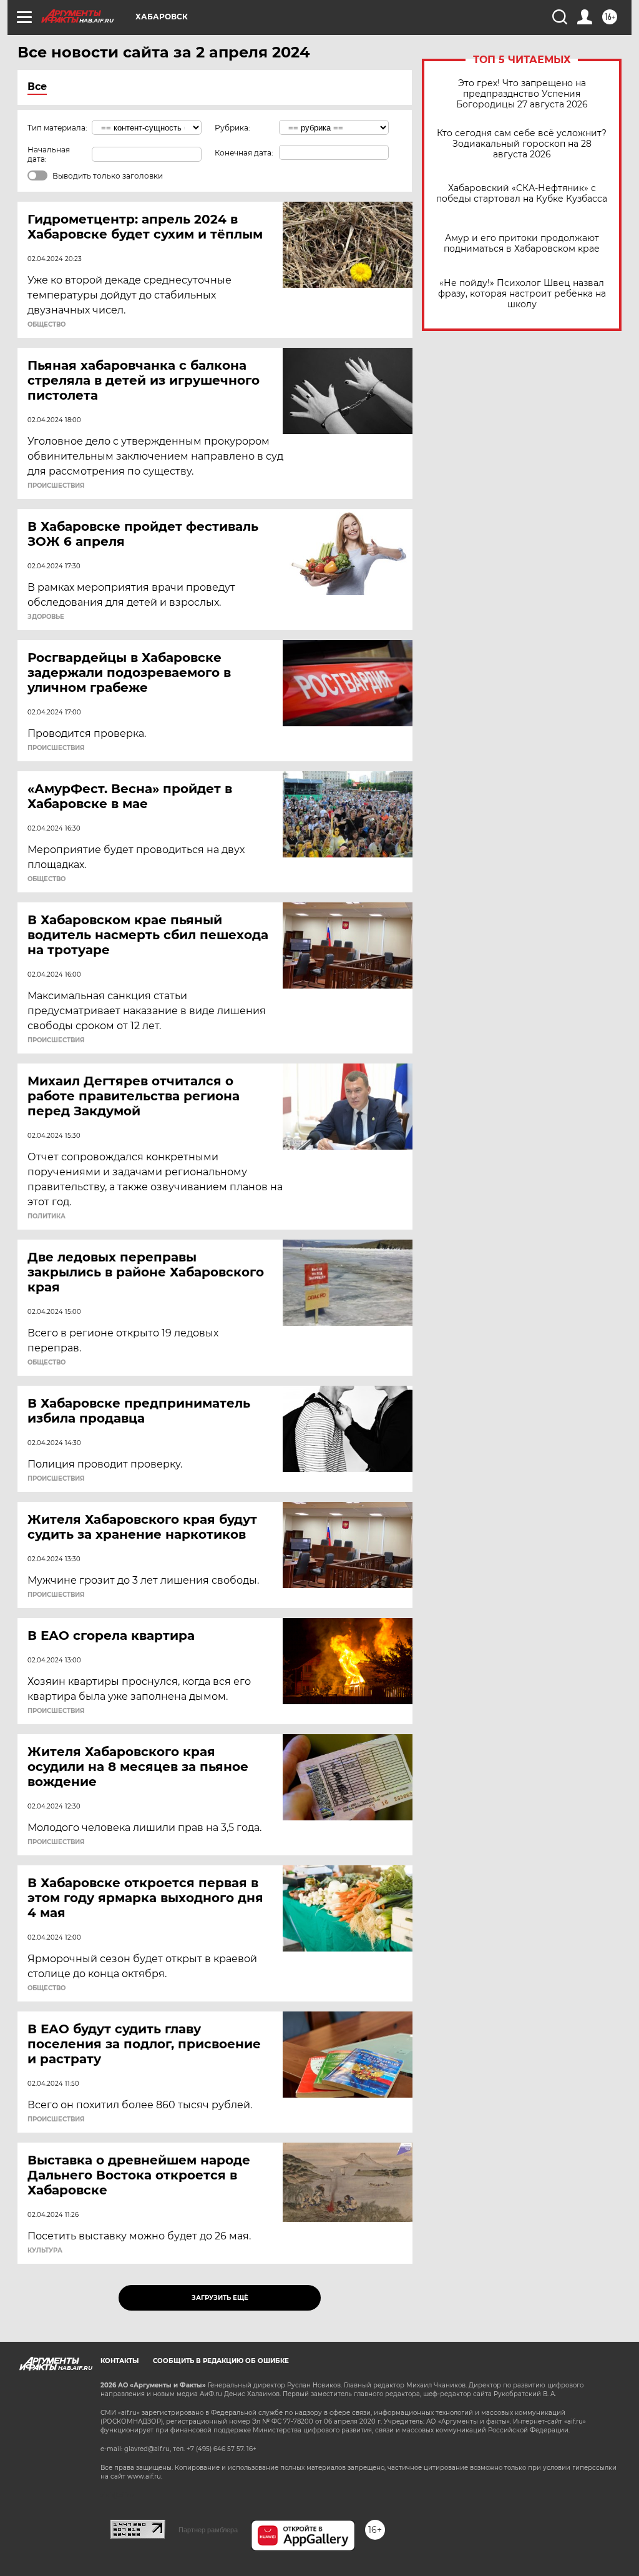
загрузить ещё (220, 2298)
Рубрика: (232, 128)
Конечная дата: (244, 153)
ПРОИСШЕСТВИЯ (56, 486)
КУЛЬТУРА (45, 2251)
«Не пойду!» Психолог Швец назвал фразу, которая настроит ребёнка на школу (522, 294)
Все (37, 86)
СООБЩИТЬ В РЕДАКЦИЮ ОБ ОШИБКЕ (221, 2361)
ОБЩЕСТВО (46, 325)
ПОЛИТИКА (46, 1216)
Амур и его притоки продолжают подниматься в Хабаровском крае (522, 244)
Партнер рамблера (208, 2530)
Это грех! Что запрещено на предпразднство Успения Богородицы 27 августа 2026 (522, 94)
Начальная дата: (49, 154)
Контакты (120, 2361)
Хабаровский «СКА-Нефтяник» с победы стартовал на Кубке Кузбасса (522, 194)
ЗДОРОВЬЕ (46, 617)
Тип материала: (57, 128)
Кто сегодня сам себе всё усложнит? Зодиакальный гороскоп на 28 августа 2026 (522, 144)
